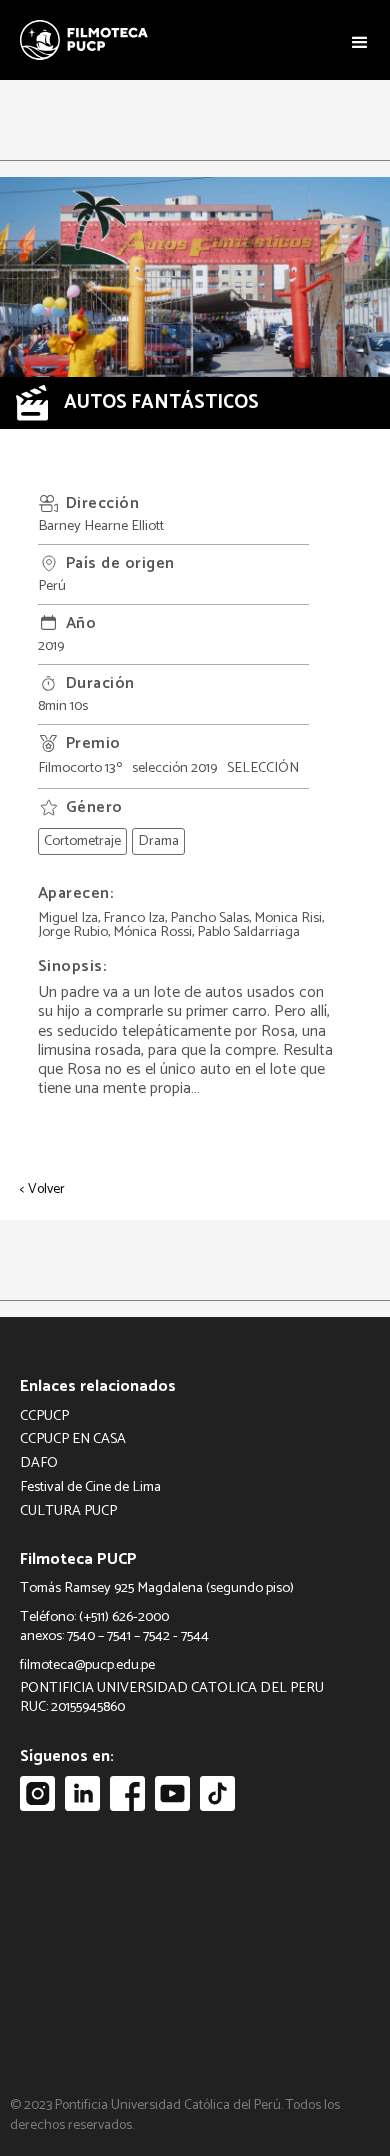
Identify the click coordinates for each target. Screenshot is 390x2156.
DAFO (39, 1463)
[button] (360, 40)
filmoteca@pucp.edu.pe (87, 1665)
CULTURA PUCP (68, 1511)
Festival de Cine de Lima (90, 1487)
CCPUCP (44, 1416)
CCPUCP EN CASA (73, 1439)
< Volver (42, 1190)
